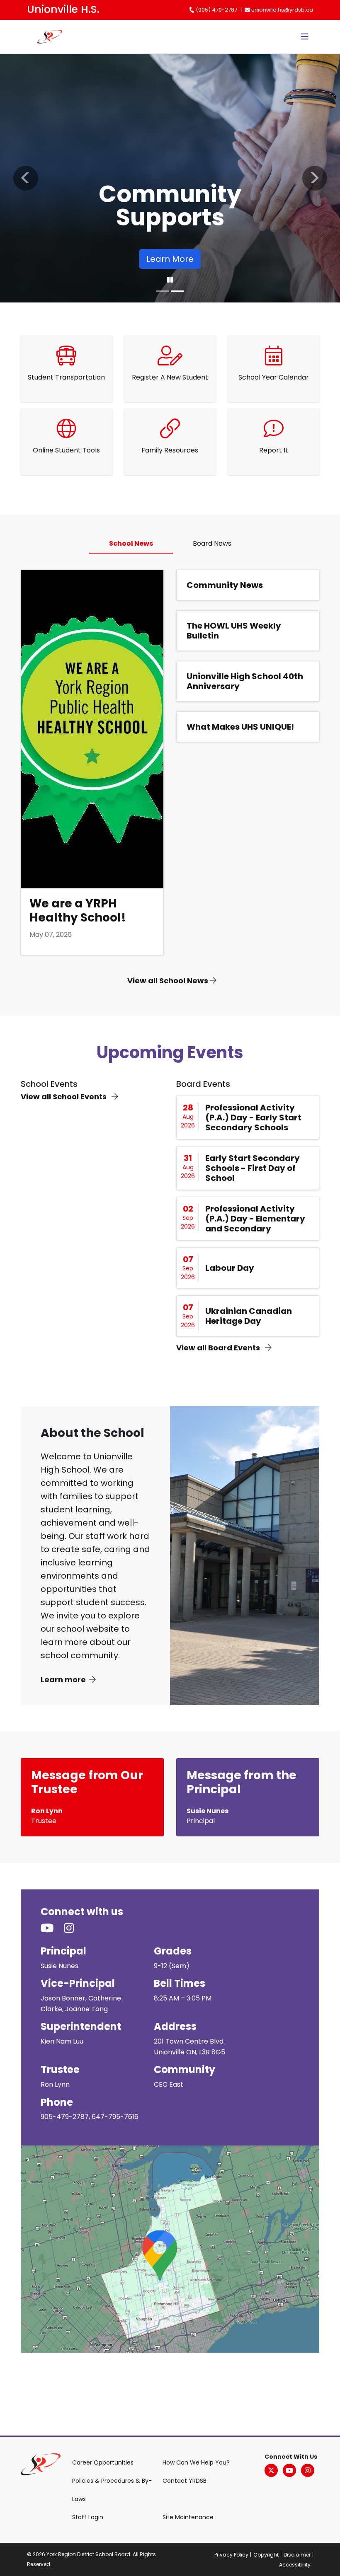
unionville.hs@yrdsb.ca (282, 10)
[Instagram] (308, 2470)
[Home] (38, 37)
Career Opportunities (103, 2462)
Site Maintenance (188, 2517)
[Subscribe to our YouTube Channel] (52, 1928)
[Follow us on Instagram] (74, 1928)
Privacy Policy (231, 2555)
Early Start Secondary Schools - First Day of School (253, 1168)
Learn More (63, 259)
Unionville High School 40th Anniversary (245, 681)
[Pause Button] (170, 280)
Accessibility (295, 2565)
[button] (25, 178)
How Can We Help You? (196, 2462)
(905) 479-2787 (216, 10)
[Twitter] (271, 2470)
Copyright (266, 2555)
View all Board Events (219, 1348)
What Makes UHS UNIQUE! (240, 727)
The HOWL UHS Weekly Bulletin (234, 631)
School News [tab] (131, 543)
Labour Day (230, 1268)
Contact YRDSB (185, 2481)
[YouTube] (289, 2470)
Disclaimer (297, 2555)
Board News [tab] (212, 543)
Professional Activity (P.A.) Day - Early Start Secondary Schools (253, 1117)
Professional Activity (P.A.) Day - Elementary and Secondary (255, 1219)
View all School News (169, 981)
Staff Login (88, 2517)
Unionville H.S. (63, 9)
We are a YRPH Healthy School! (78, 911)
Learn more (63, 1680)
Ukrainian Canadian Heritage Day (249, 1316)
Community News (225, 585)
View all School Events (64, 1097)
